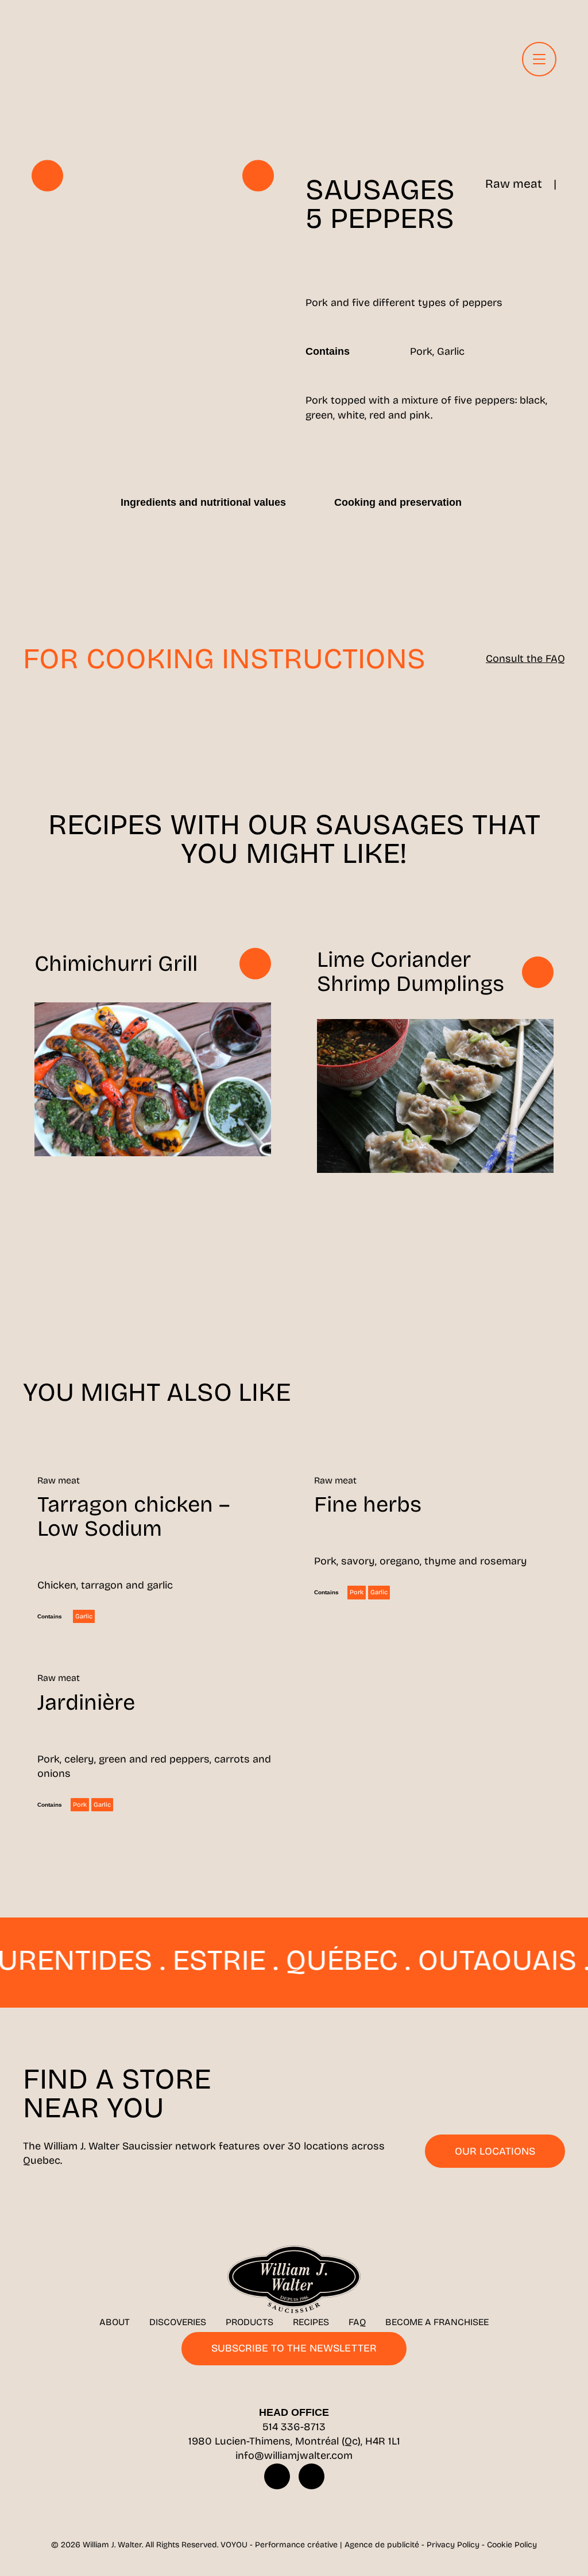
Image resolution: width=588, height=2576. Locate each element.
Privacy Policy (453, 2545)
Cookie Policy (512, 2545)
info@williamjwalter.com (294, 2455)
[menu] (539, 59)
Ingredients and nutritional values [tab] (203, 502)
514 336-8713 (294, 2427)
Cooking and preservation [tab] (398, 502)
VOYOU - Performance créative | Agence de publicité (320, 2545)
